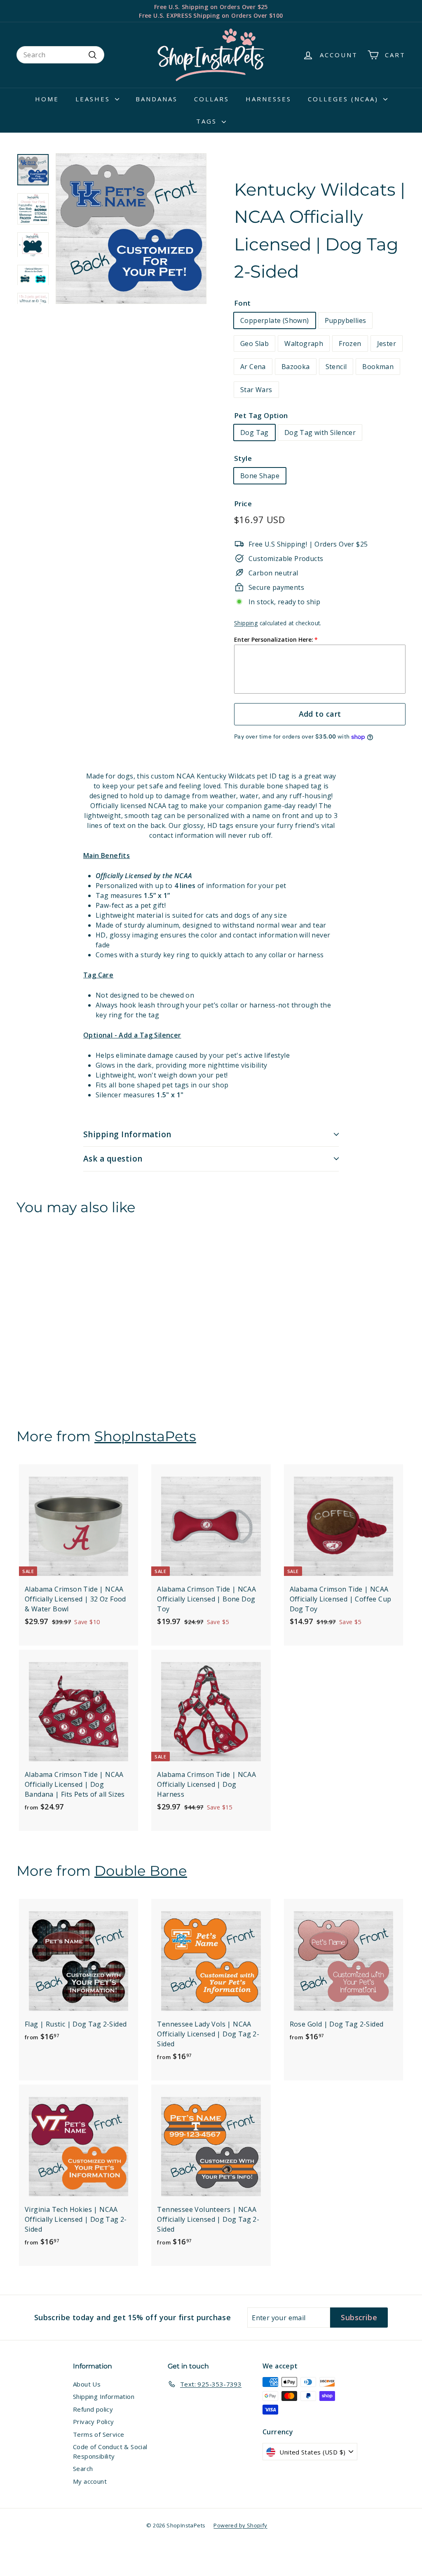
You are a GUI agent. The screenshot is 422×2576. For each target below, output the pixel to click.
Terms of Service (98, 2434)
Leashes (94, 99)
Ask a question (113, 1159)
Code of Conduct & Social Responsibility (110, 2451)
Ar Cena (253, 367)
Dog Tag (254, 432)
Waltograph (304, 344)
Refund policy (93, 2409)
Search (83, 2468)
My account (90, 2481)
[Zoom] (131, 229)
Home (47, 99)
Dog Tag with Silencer (320, 432)
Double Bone (141, 1871)
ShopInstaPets (145, 1436)
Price (243, 504)
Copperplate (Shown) (275, 320)
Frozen (350, 344)
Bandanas (157, 99)
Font (243, 303)
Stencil (336, 367)
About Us (87, 2384)
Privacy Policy (94, 2422)
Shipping (246, 623)
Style (243, 458)
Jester (387, 344)
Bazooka (296, 367)
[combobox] (60, 55)
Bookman (378, 367)
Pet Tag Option (261, 415)
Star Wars (256, 390)
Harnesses (268, 99)
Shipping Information (127, 1134)
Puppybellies (346, 320)
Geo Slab (254, 344)
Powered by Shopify (240, 2525)
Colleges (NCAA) (345, 99)
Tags (208, 121)
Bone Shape (260, 476)
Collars (212, 99)
